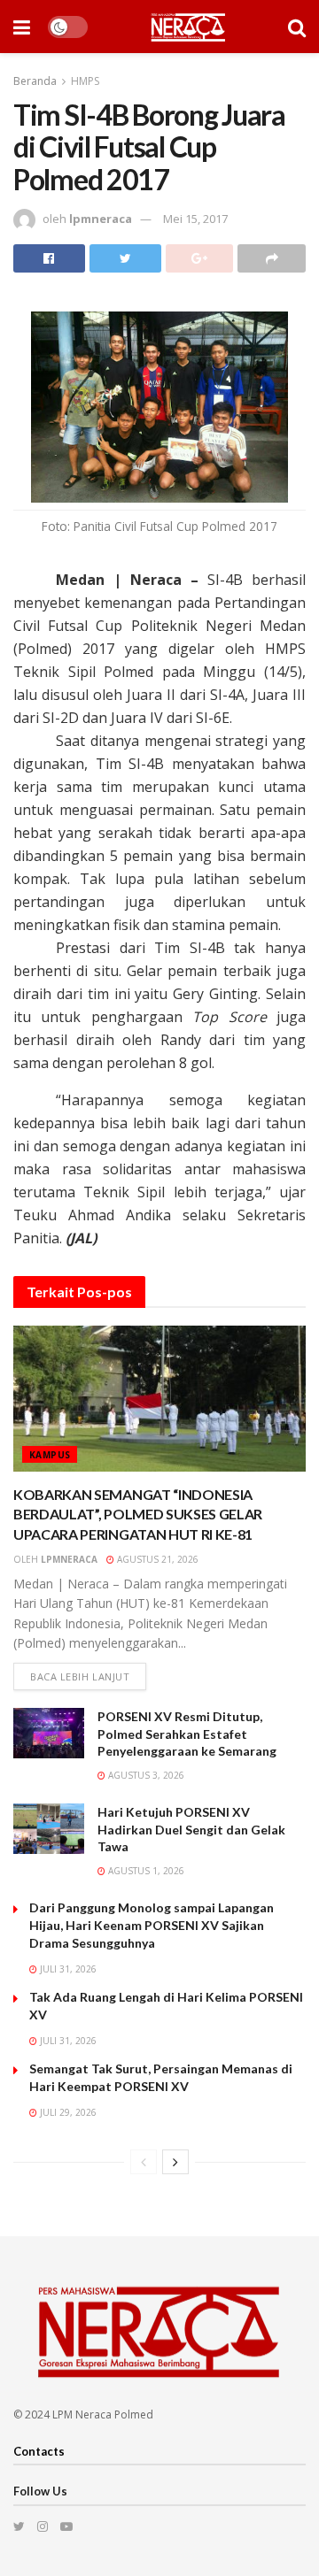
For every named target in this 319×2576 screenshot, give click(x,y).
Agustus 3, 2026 (145, 1775)
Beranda (35, 81)
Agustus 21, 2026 (156, 1559)
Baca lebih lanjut (80, 1676)
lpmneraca (101, 219)
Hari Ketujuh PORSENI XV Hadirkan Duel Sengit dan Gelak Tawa (191, 1829)
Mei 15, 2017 (195, 219)
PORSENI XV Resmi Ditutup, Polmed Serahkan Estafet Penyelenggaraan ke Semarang (187, 1734)
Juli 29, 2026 (67, 2112)
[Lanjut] (175, 2162)
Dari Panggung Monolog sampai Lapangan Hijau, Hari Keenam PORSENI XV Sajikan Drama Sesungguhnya (152, 1925)
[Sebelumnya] (144, 2162)
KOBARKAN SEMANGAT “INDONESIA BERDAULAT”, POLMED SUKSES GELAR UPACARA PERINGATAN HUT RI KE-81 (138, 1514)
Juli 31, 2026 (67, 1969)
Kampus (50, 1455)
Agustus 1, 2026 (145, 1871)
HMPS (85, 81)
